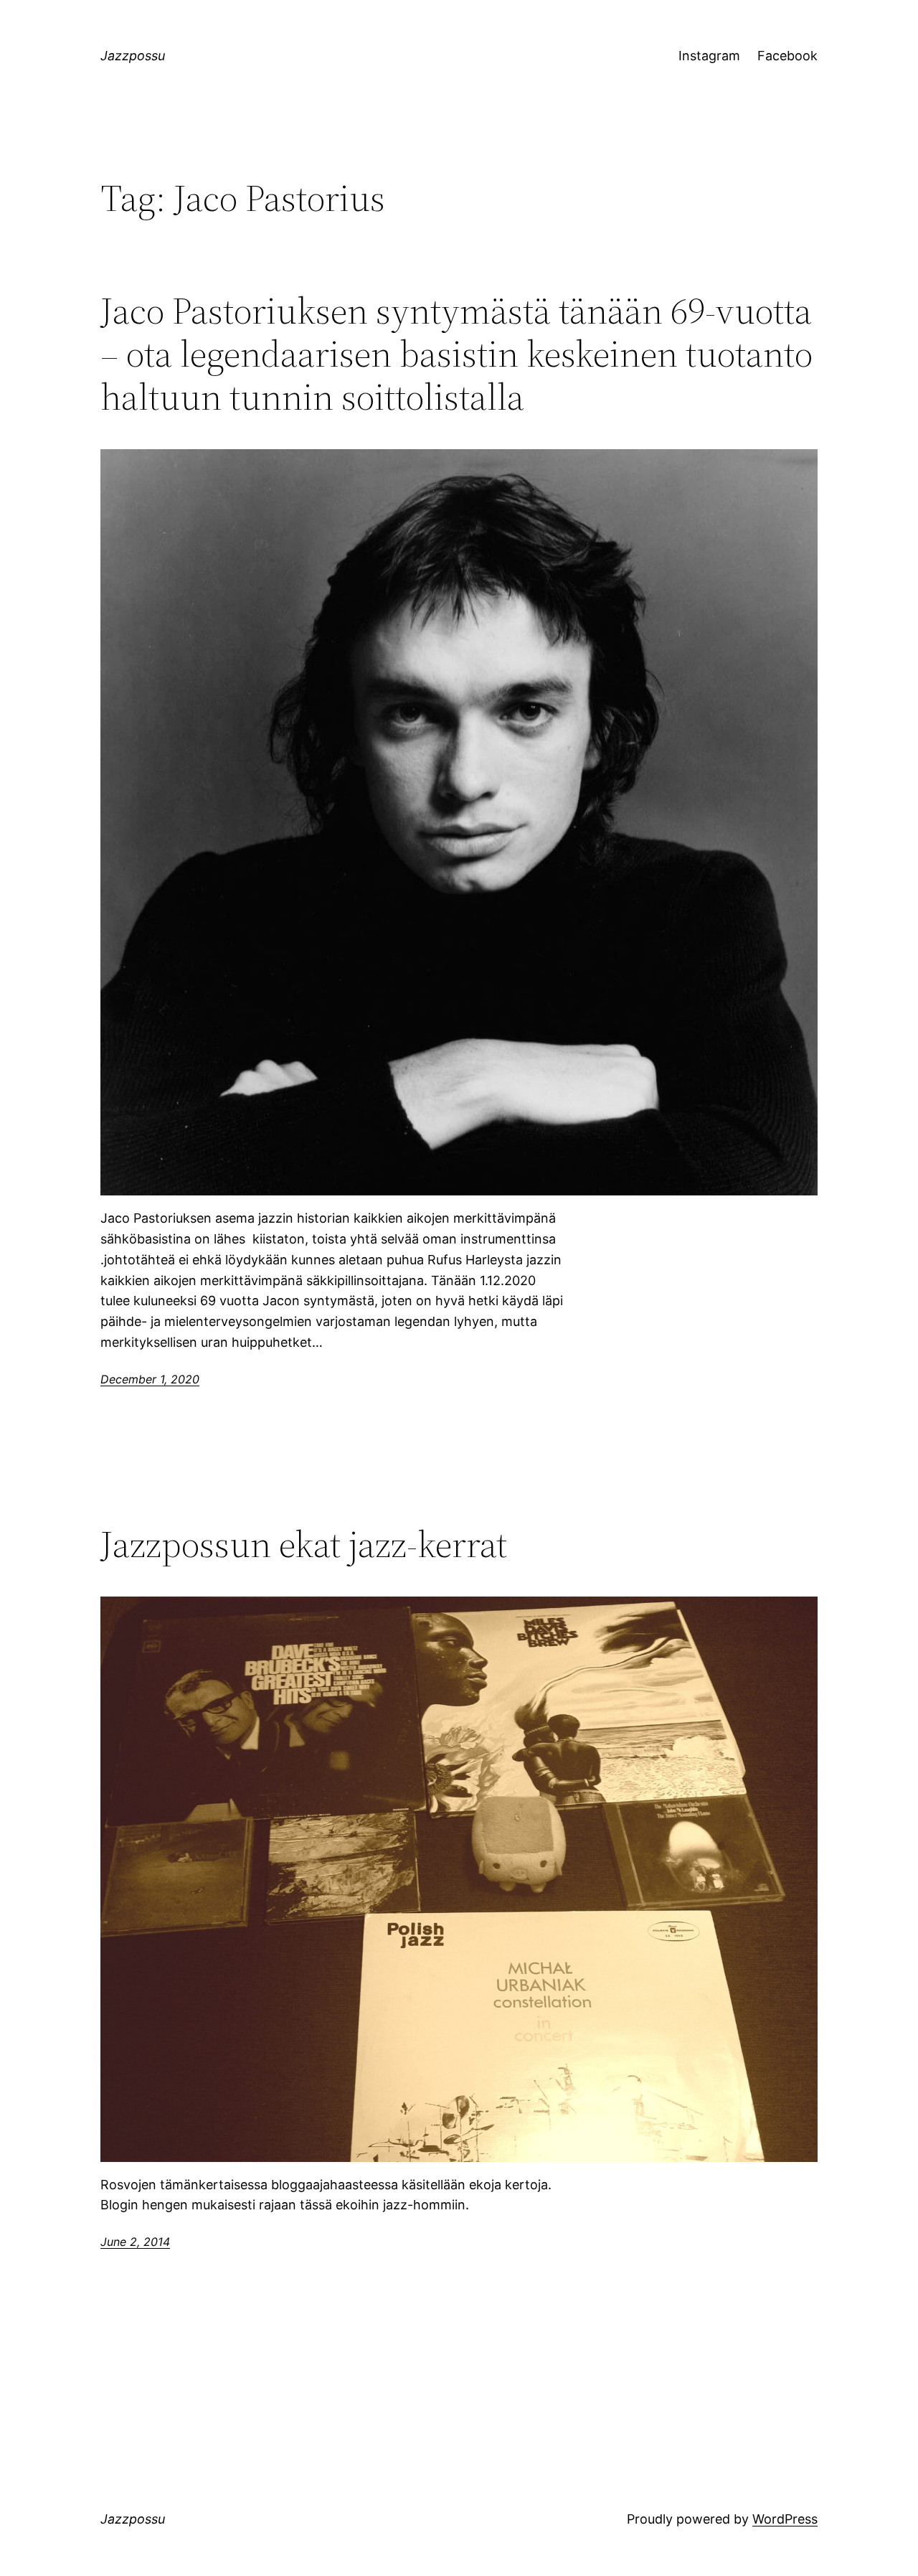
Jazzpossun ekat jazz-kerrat (304, 1544)
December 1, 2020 (150, 1379)
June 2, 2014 (135, 2242)
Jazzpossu (133, 56)
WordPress (785, 2519)
